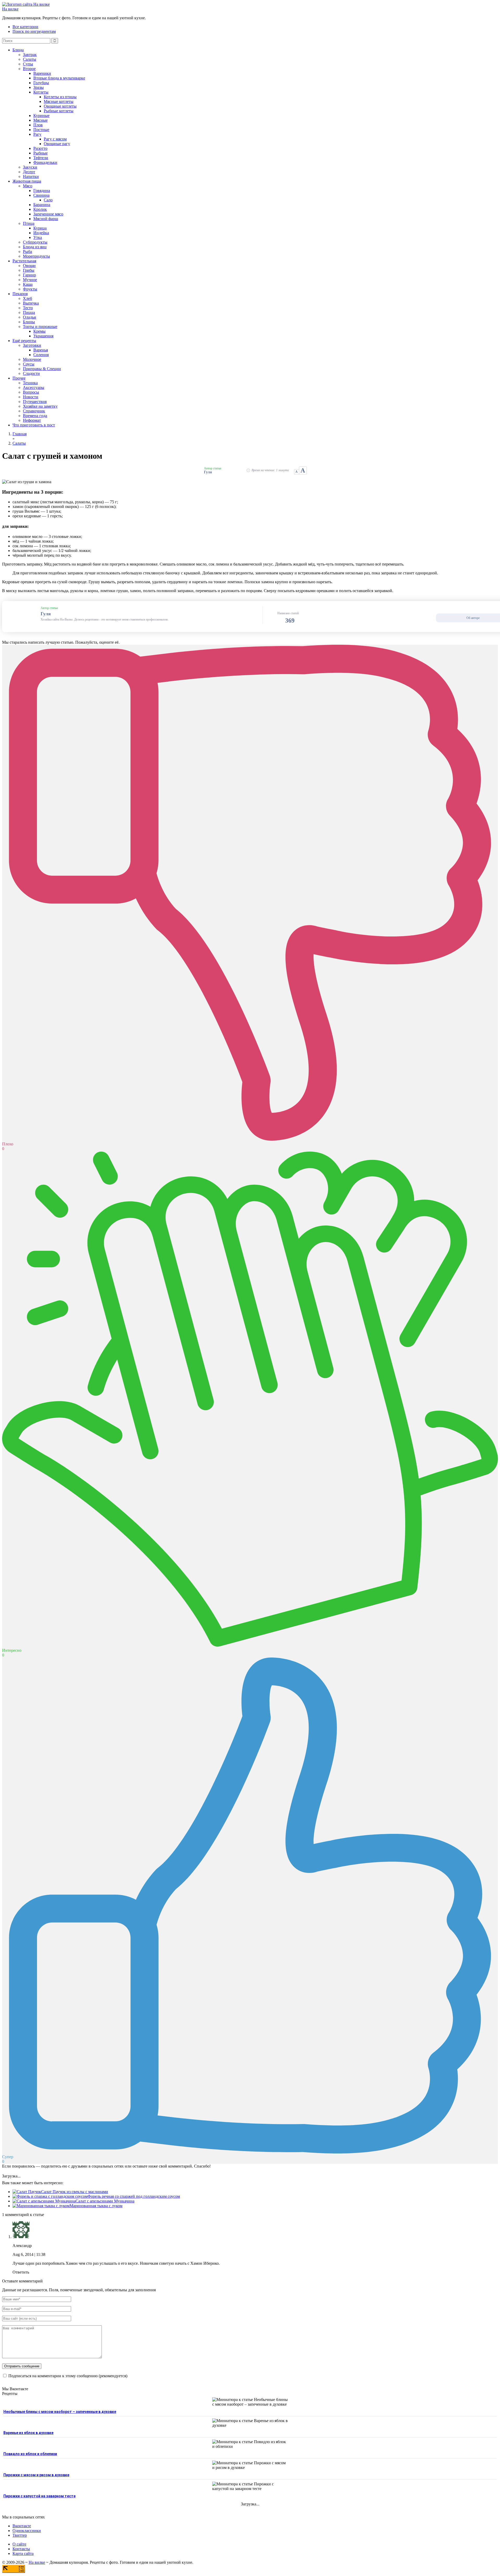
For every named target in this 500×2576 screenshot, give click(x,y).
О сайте (19, 2544)
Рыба (27, 252)
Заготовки (32, 345)
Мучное (30, 280)
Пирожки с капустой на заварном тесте (39, 2496)
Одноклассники (27, 2531)
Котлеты (41, 92)
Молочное (32, 359)
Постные (41, 130)
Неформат (32, 420)
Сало (48, 200)
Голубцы (41, 83)
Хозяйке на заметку (40, 406)
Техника (30, 383)
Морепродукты (36, 256)
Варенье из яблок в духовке (28, 2433)
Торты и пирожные (40, 327)
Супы (28, 64)
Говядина (42, 191)
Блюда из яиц (35, 247)
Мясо (28, 186)
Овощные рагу (57, 144)
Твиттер (20, 2535)
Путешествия (35, 402)
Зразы (39, 87)
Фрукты (30, 289)
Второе (29, 69)
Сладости (31, 373)
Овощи (29, 266)
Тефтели (41, 158)
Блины (29, 322)
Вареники (42, 73)
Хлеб (27, 298)
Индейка (41, 233)
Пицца (29, 312)
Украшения (43, 336)
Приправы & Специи (42, 369)
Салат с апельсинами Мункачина (105, 2201)
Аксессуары (34, 387)
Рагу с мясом (55, 139)
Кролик (40, 209)
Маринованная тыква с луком (96, 2206)
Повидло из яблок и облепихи (30, 2454)
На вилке (10, 9)
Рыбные (40, 153)
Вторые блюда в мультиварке (59, 78)
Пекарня (20, 294)
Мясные (40, 120)
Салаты (30, 59)
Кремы (39, 331)
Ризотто (40, 148)
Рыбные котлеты (59, 111)
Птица (29, 223)
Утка (38, 237)
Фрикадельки (45, 162)
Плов (38, 125)
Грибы (29, 270)
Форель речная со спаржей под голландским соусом (134, 2196)
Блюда (18, 50)
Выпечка (31, 303)
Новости (31, 397)
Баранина (42, 205)
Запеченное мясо (48, 214)
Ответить (21, 2272)
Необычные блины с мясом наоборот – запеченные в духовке (60, 2412)
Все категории (25, 27)
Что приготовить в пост (34, 425)
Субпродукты (35, 242)
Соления (41, 355)
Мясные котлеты (59, 101)
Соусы (29, 364)
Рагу (37, 134)
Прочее (19, 378)
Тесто (28, 308)
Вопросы (31, 392)
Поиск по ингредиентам (34, 31)
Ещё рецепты (24, 341)
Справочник (34, 411)
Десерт (29, 172)
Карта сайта (23, 2553)
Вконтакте (22, 2526)
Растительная (24, 261)
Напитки (31, 176)
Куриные (41, 116)
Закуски (30, 167)
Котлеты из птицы (60, 97)
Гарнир (29, 275)
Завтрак (30, 55)
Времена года (35, 416)
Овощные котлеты (60, 106)
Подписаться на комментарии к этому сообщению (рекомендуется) (68, 2376)
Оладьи (30, 317)
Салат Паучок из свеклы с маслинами (75, 2192)
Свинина (41, 195)
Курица (40, 228)
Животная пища (27, 181)
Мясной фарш (46, 219)
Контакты (21, 2549)
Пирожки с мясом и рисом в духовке (36, 2475)
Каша (28, 284)
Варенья (41, 350)
